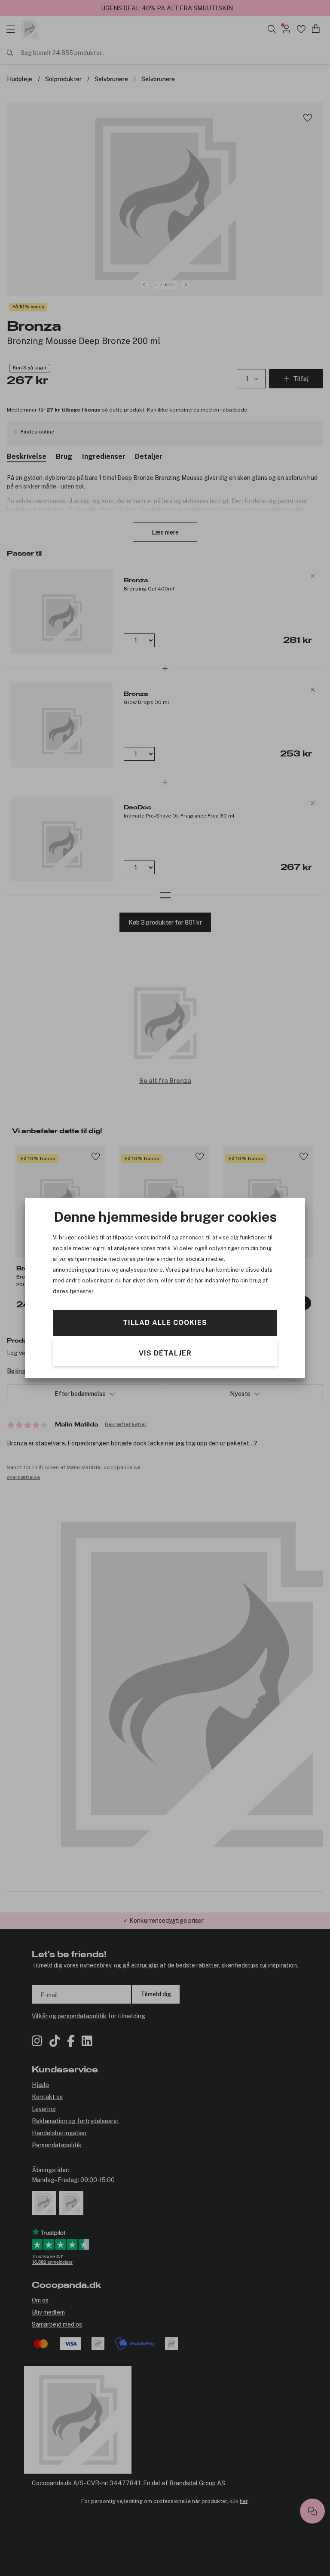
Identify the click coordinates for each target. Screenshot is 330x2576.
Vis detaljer (165, 1353)
